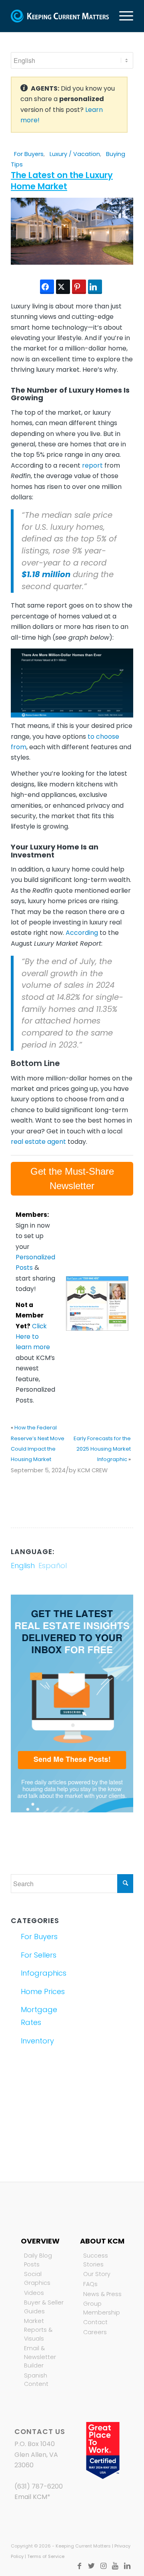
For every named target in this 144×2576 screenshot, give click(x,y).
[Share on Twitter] (63, 287)
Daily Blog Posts (38, 2260)
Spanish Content (36, 2380)
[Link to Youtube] (115, 2566)
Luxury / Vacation (75, 154)
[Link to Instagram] (103, 2566)
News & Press (102, 2294)
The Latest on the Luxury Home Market (62, 180)
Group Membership (102, 2308)
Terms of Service (46, 2556)
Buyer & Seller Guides (44, 2307)
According (82, 933)
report (92, 465)
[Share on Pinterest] (79, 287)
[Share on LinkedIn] (95, 287)
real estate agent (38, 1142)
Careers (95, 2332)
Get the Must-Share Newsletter (72, 1179)
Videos (34, 2293)
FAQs (90, 2284)
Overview (40, 2241)
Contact (95, 2322)
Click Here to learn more (33, 1337)
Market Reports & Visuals (38, 2330)
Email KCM (31, 2497)
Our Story (97, 2274)
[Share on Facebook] (47, 287)
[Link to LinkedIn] (127, 2566)
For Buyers (29, 154)
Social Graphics (37, 2278)
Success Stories (96, 2260)
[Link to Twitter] (91, 2566)
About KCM (102, 2241)
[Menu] (122, 16)
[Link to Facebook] (79, 2566)
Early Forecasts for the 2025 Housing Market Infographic (102, 1449)
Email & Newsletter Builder (40, 2357)
